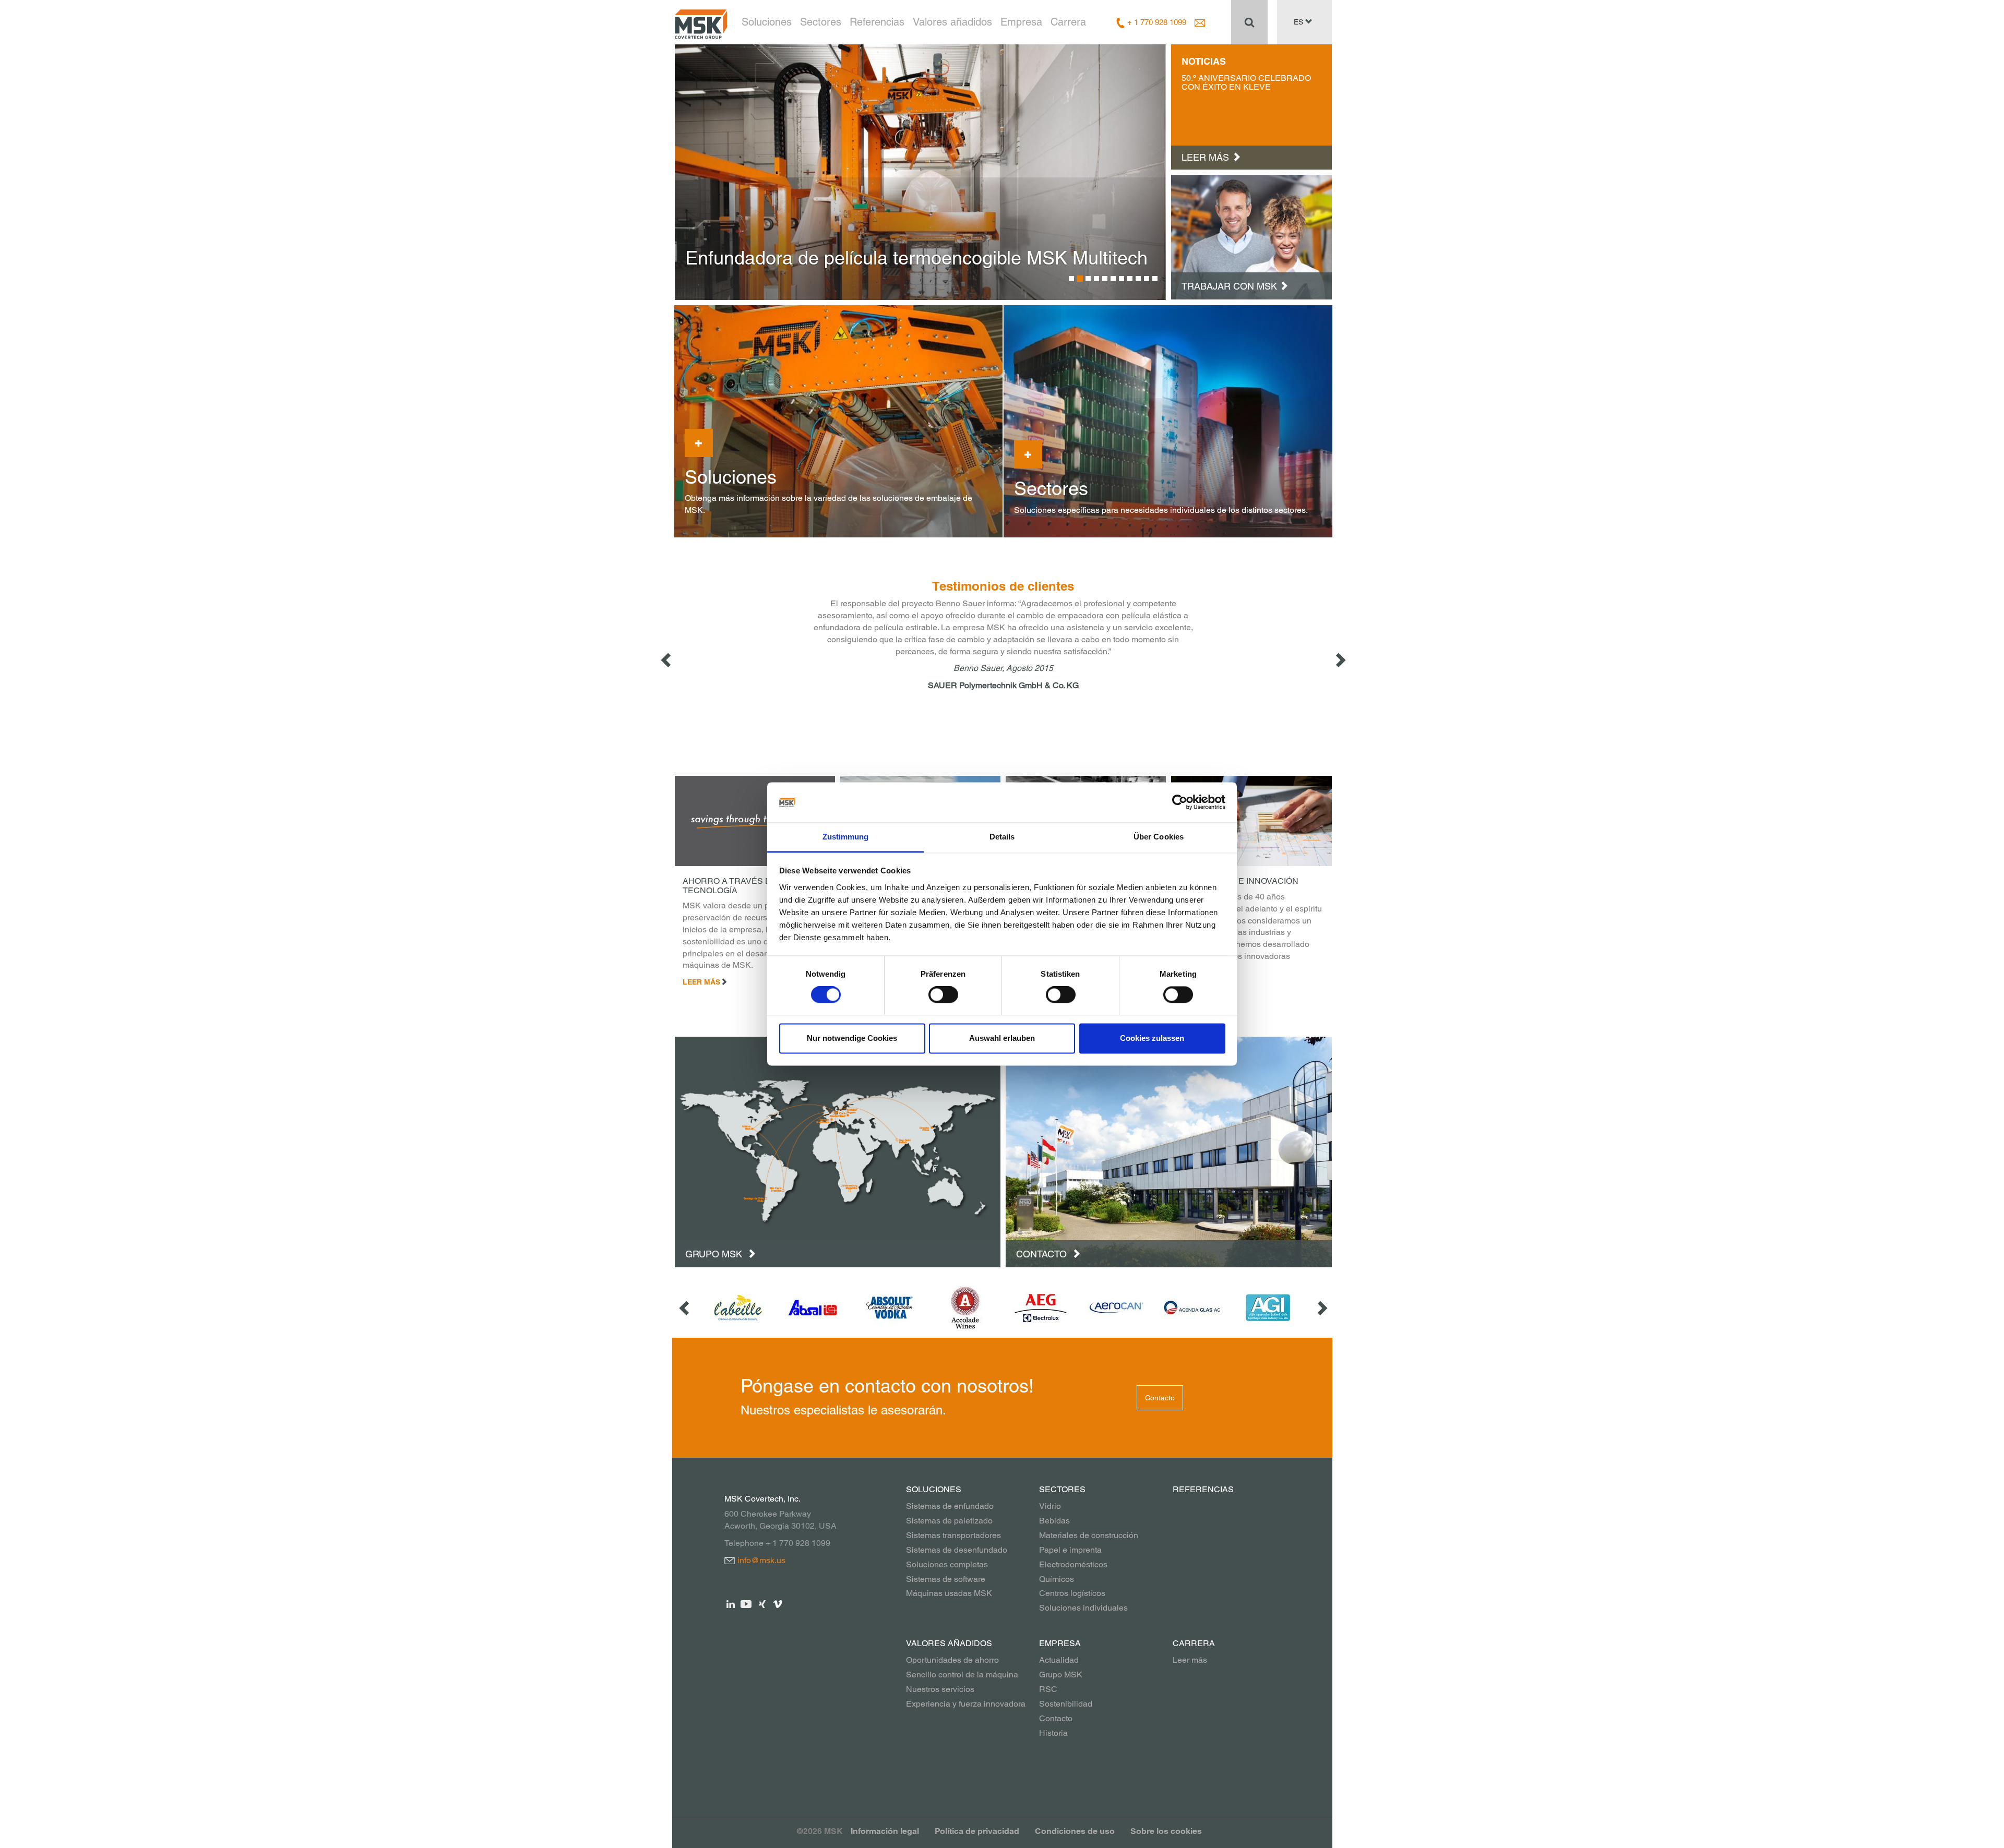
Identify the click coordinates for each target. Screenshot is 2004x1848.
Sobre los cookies (1166, 1831)
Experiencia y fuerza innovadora (966, 1704)
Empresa (1021, 22)
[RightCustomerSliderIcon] (1321, 1308)
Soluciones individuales (1083, 1608)
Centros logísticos (1072, 1593)
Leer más (1190, 1660)
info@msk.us (761, 1560)
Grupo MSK (715, 1254)
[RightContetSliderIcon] (1340, 659)
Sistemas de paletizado (949, 1521)
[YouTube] (747, 1604)
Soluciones (767, 22)
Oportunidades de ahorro (952, 1660)
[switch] (943, 995)
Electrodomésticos (1073, 1564)
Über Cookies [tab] (1159, 837)
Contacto (1043, 1254)
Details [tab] (1002, 837)
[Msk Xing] (762, 1604)
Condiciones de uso (1075, 1831)
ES (1299, 22)
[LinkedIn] (731, 1604)
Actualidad (1059, 1660)
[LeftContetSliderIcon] (667, 659)
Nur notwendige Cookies (852, 1038)
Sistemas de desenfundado (957, 1550)
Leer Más (701, 982)
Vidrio (1050, 1506)
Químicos (1057, 1579)
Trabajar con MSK (1229, 286)
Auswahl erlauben (1002, 1038)
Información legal (885, 1831)
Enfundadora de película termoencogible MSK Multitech (916, 258)
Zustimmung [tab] (846, 837)
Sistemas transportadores (953, 1535)
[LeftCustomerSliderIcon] (685, 1308)
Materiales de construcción (1089, 1535)
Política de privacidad (977, 1831)
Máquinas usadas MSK (949, 1593)
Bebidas (1054, 1521)
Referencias (877, 22)
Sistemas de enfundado (950, 1506)
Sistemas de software (946, 1579)
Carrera (1068, 22)
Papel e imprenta (1070, 1550)
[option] (921, 172)
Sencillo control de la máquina (962, 1675)
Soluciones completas (947, 1564)
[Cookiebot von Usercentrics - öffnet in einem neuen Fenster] (1180, 802)
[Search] (1249, 22)
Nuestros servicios (940, 1689)
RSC (1048, 1689)
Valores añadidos (952, 22)
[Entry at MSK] (1251, 236)
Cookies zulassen (1152, 1038)
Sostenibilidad (1066, 1704)
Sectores (821, 22)
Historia (1053, 1733)
